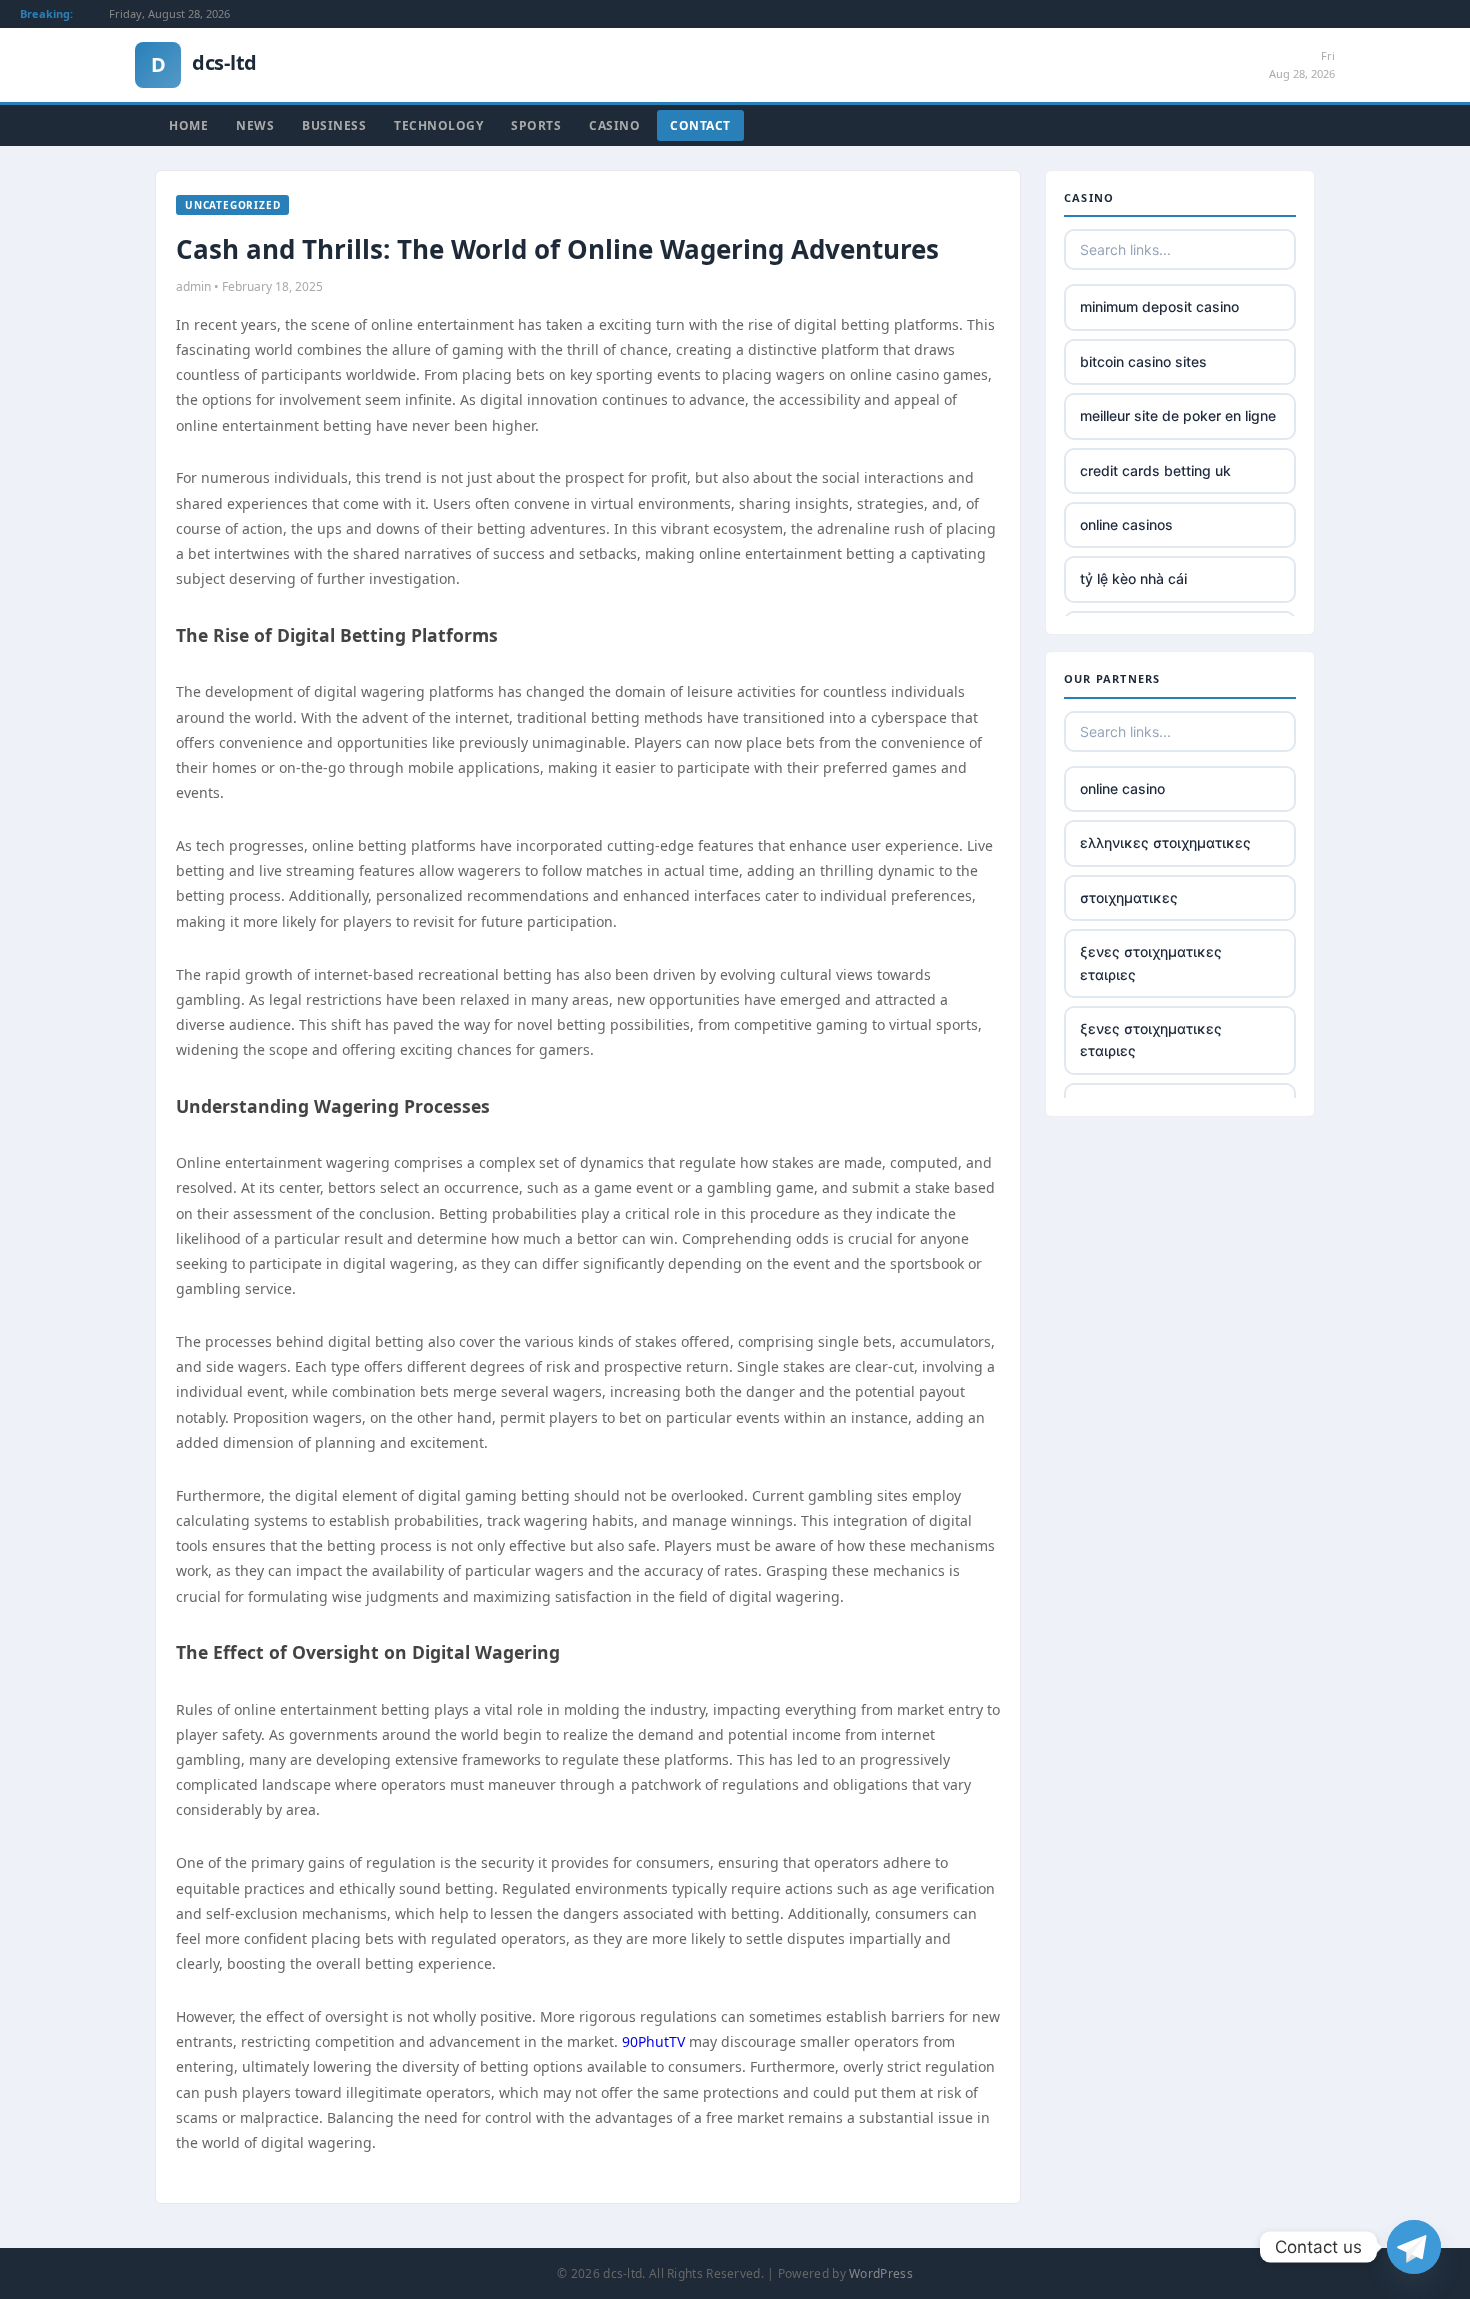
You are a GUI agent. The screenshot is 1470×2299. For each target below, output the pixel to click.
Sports (536, 125)
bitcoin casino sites (1143, 361)
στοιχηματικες (1129, 897)
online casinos (1126, 524)
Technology (438, 125)
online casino (1122, 788)
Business (334, 125)
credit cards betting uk (1155, 470)
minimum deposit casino (1159, 306)
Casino (614, 125)
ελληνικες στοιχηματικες (1165, 842)
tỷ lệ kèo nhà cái (1133, 578)
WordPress (881, 2273)
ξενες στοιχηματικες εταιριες (1151, 962)
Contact (700, 125)
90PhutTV (653, 2041)
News (255, 125)
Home (188, 125)
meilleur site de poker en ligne (1178, 415)
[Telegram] (1414, 2247)
